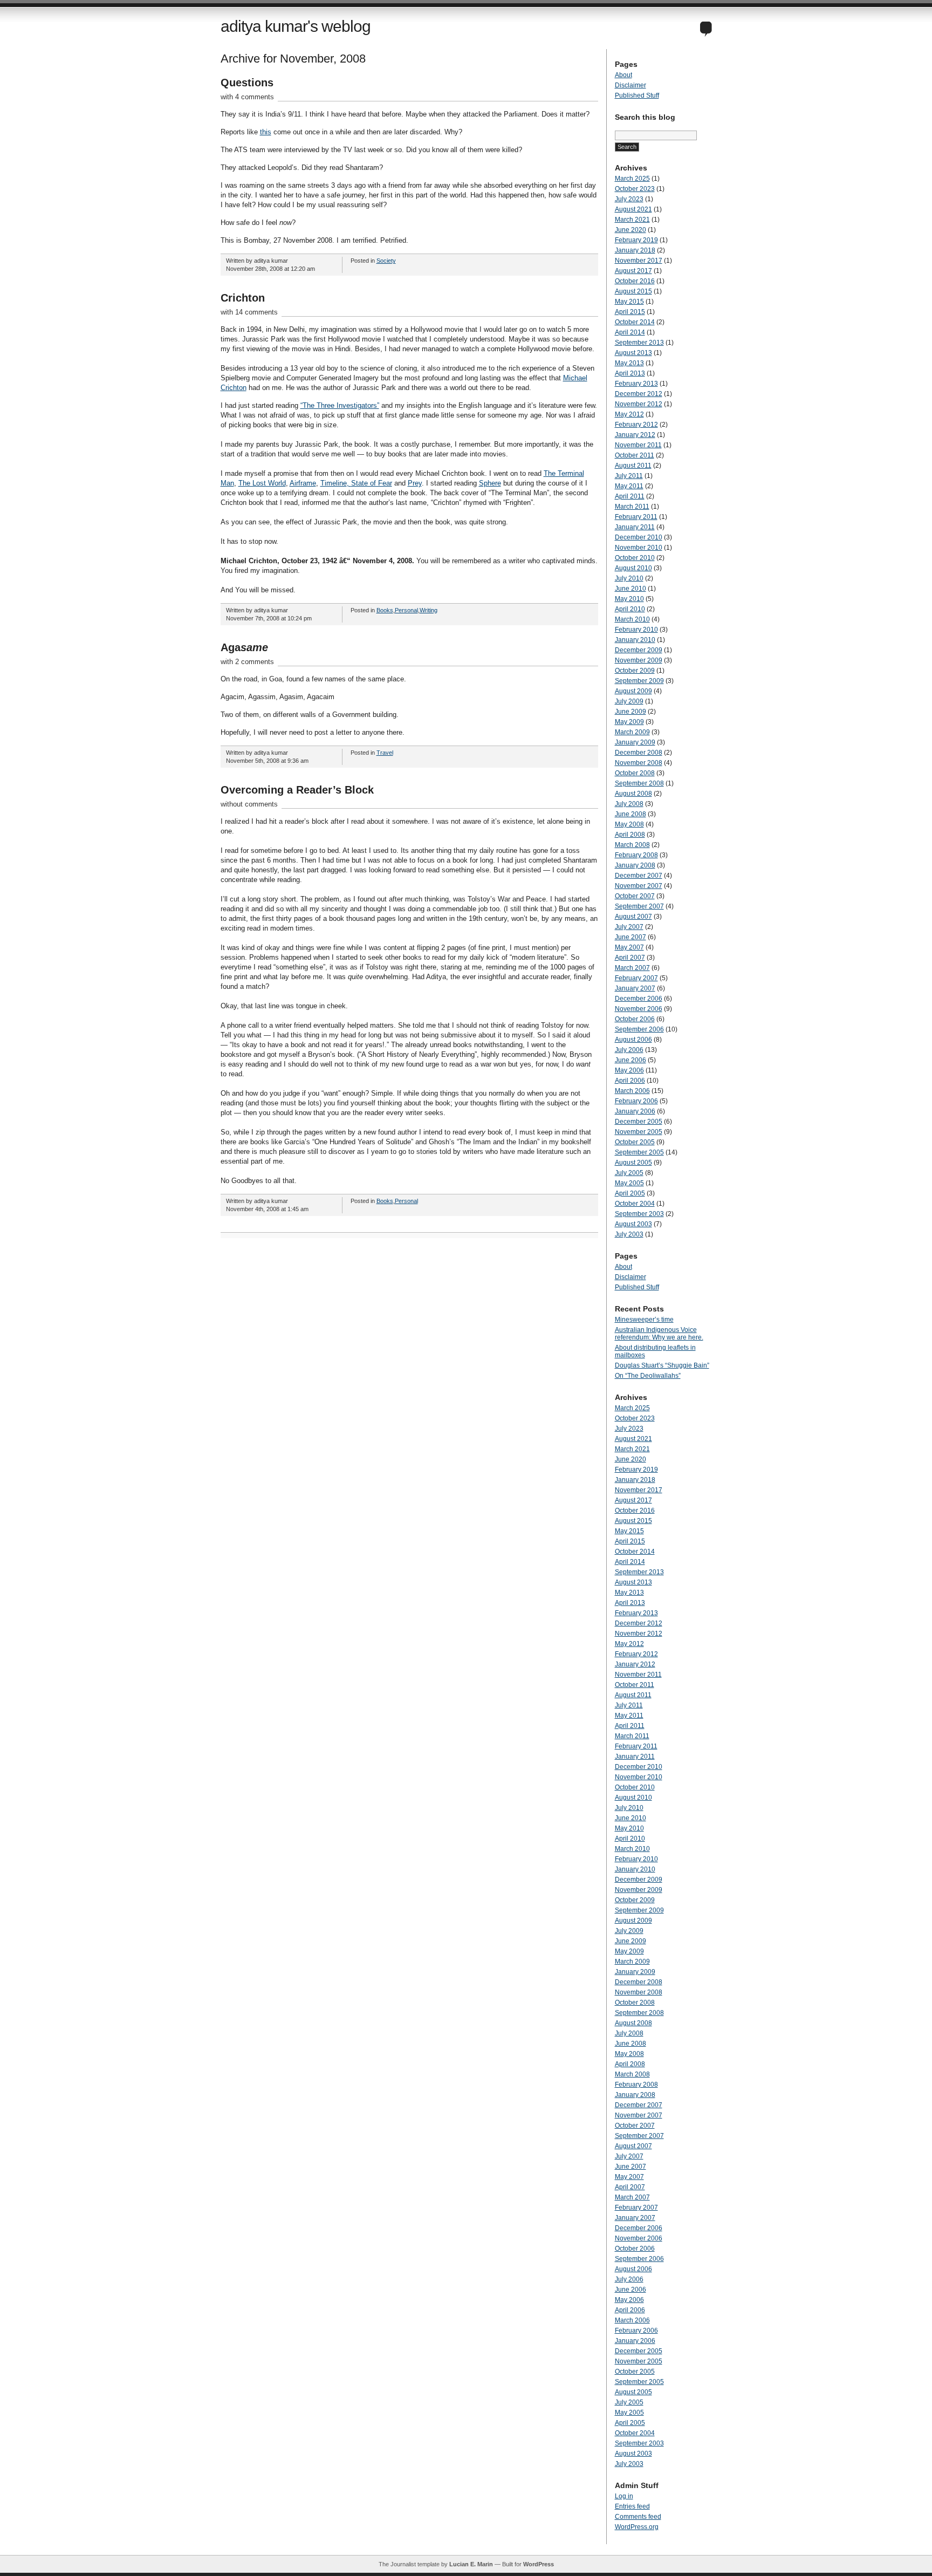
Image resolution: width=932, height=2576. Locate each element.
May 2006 (629, 1070)
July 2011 (629, 476)
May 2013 (629, 363)
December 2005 (639, 1122)
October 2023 (635, 189)
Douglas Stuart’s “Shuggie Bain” (662, 1365)
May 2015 (629, 302)
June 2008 (631, 814)
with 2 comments (247, 662)
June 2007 (631, 937)
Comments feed (638, 2517)
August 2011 (633, 466)
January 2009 (635, 742)
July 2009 (629, 701)
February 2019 (636, 240)
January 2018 (635, 250)
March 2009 (632, 732)
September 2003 (639, 1214)
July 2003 (629, 1234)
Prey (415, 483)
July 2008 (629, 804)
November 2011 (638, 445)
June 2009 (631, 712)
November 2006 (639, 1009)
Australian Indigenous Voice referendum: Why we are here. (659, 1334)
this (266, 132)
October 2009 (635, 671)
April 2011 (630, 496)
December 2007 (639, 876)
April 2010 (630, 609)
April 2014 (630, 332)
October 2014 (635, 322)
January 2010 (635, 640)
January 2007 (635, 988)
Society (386, 261)
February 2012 (636, 425)
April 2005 (630, 1193)
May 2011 (629, 486)
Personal (406, 610)
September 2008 (639, 783)
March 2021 (632, 220)
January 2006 (635, 1111)
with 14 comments (249, 312)
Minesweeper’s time (644, 1320)
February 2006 (636, 1101)
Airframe (303, 483)
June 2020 (631, 230)
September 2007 (639, 906)
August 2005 (633, 1163)
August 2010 (633, 568)
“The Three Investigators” (340, 405)
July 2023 (629, 199)
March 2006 (632, 1091)
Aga (244, 647)
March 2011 (632, 507)
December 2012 (639, 394)
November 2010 (639, 548)
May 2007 (629, 947)
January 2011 (635, 527)
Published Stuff (637, 95)
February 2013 (636, 384)
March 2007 (632, 968)
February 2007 (636, 978)
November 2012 (639, 404)
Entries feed (632, 2506)
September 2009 (639, 681)
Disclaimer (631, 85)
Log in (624, 2496)
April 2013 (630, 373)
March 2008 (632, 845)
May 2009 (629, 722)
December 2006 (639, 999)
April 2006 (630, 1081)
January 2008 (635, 865)
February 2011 (636, 517)
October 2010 (635, 558)
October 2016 (635, 281)
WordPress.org (637, 2527)
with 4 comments (247, 97)
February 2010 (636, 630)
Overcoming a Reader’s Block (297, 790)
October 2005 (635, 1142)
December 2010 (639, 537)
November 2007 (639, 886)
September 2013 (639, 343)
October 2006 (635, 1019)
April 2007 (630, 958)
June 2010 (631, 589)
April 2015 (630, 312)
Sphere (490, 483)
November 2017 (639, 261)
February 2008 (636, 855)
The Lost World (262, 483)
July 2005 (629, 1173)
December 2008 (639, 753)
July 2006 (629, 1050)
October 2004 (635, 1204)
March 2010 (632, 619)
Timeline (334, 483)
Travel (385, 753)
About (623, 75)
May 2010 (629, 599)
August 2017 (633, 271)
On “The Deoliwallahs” (648, 1376)
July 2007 (629, 927)
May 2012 (629, 414)
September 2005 (639, 1152)
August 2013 (633, 353)
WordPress (539, 2564)
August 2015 (633, 291)
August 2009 (633, 691)
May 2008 (629, 824)
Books (385, 610)
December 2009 (639, 650)
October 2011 (635, 455)
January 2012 (635, 435)
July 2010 (629, 578)
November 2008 (639, 763)
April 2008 (630, 835)
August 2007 (633, 917)
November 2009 (639, 660)
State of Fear (372, 483)
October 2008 (635, 773)
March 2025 (632, 179)
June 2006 (631, 1060)
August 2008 (633, 794)
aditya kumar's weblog (296, 26)
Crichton (243, 298)
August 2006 (633, 1040)
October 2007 (635, 896)
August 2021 (633, 209)
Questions (247, 83)
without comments (249, 804)
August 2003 (633, 1224)
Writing (429, 610)
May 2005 (629, 1183)
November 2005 (639, 1132)
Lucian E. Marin (471, 2564)
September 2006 (639, 1029)
